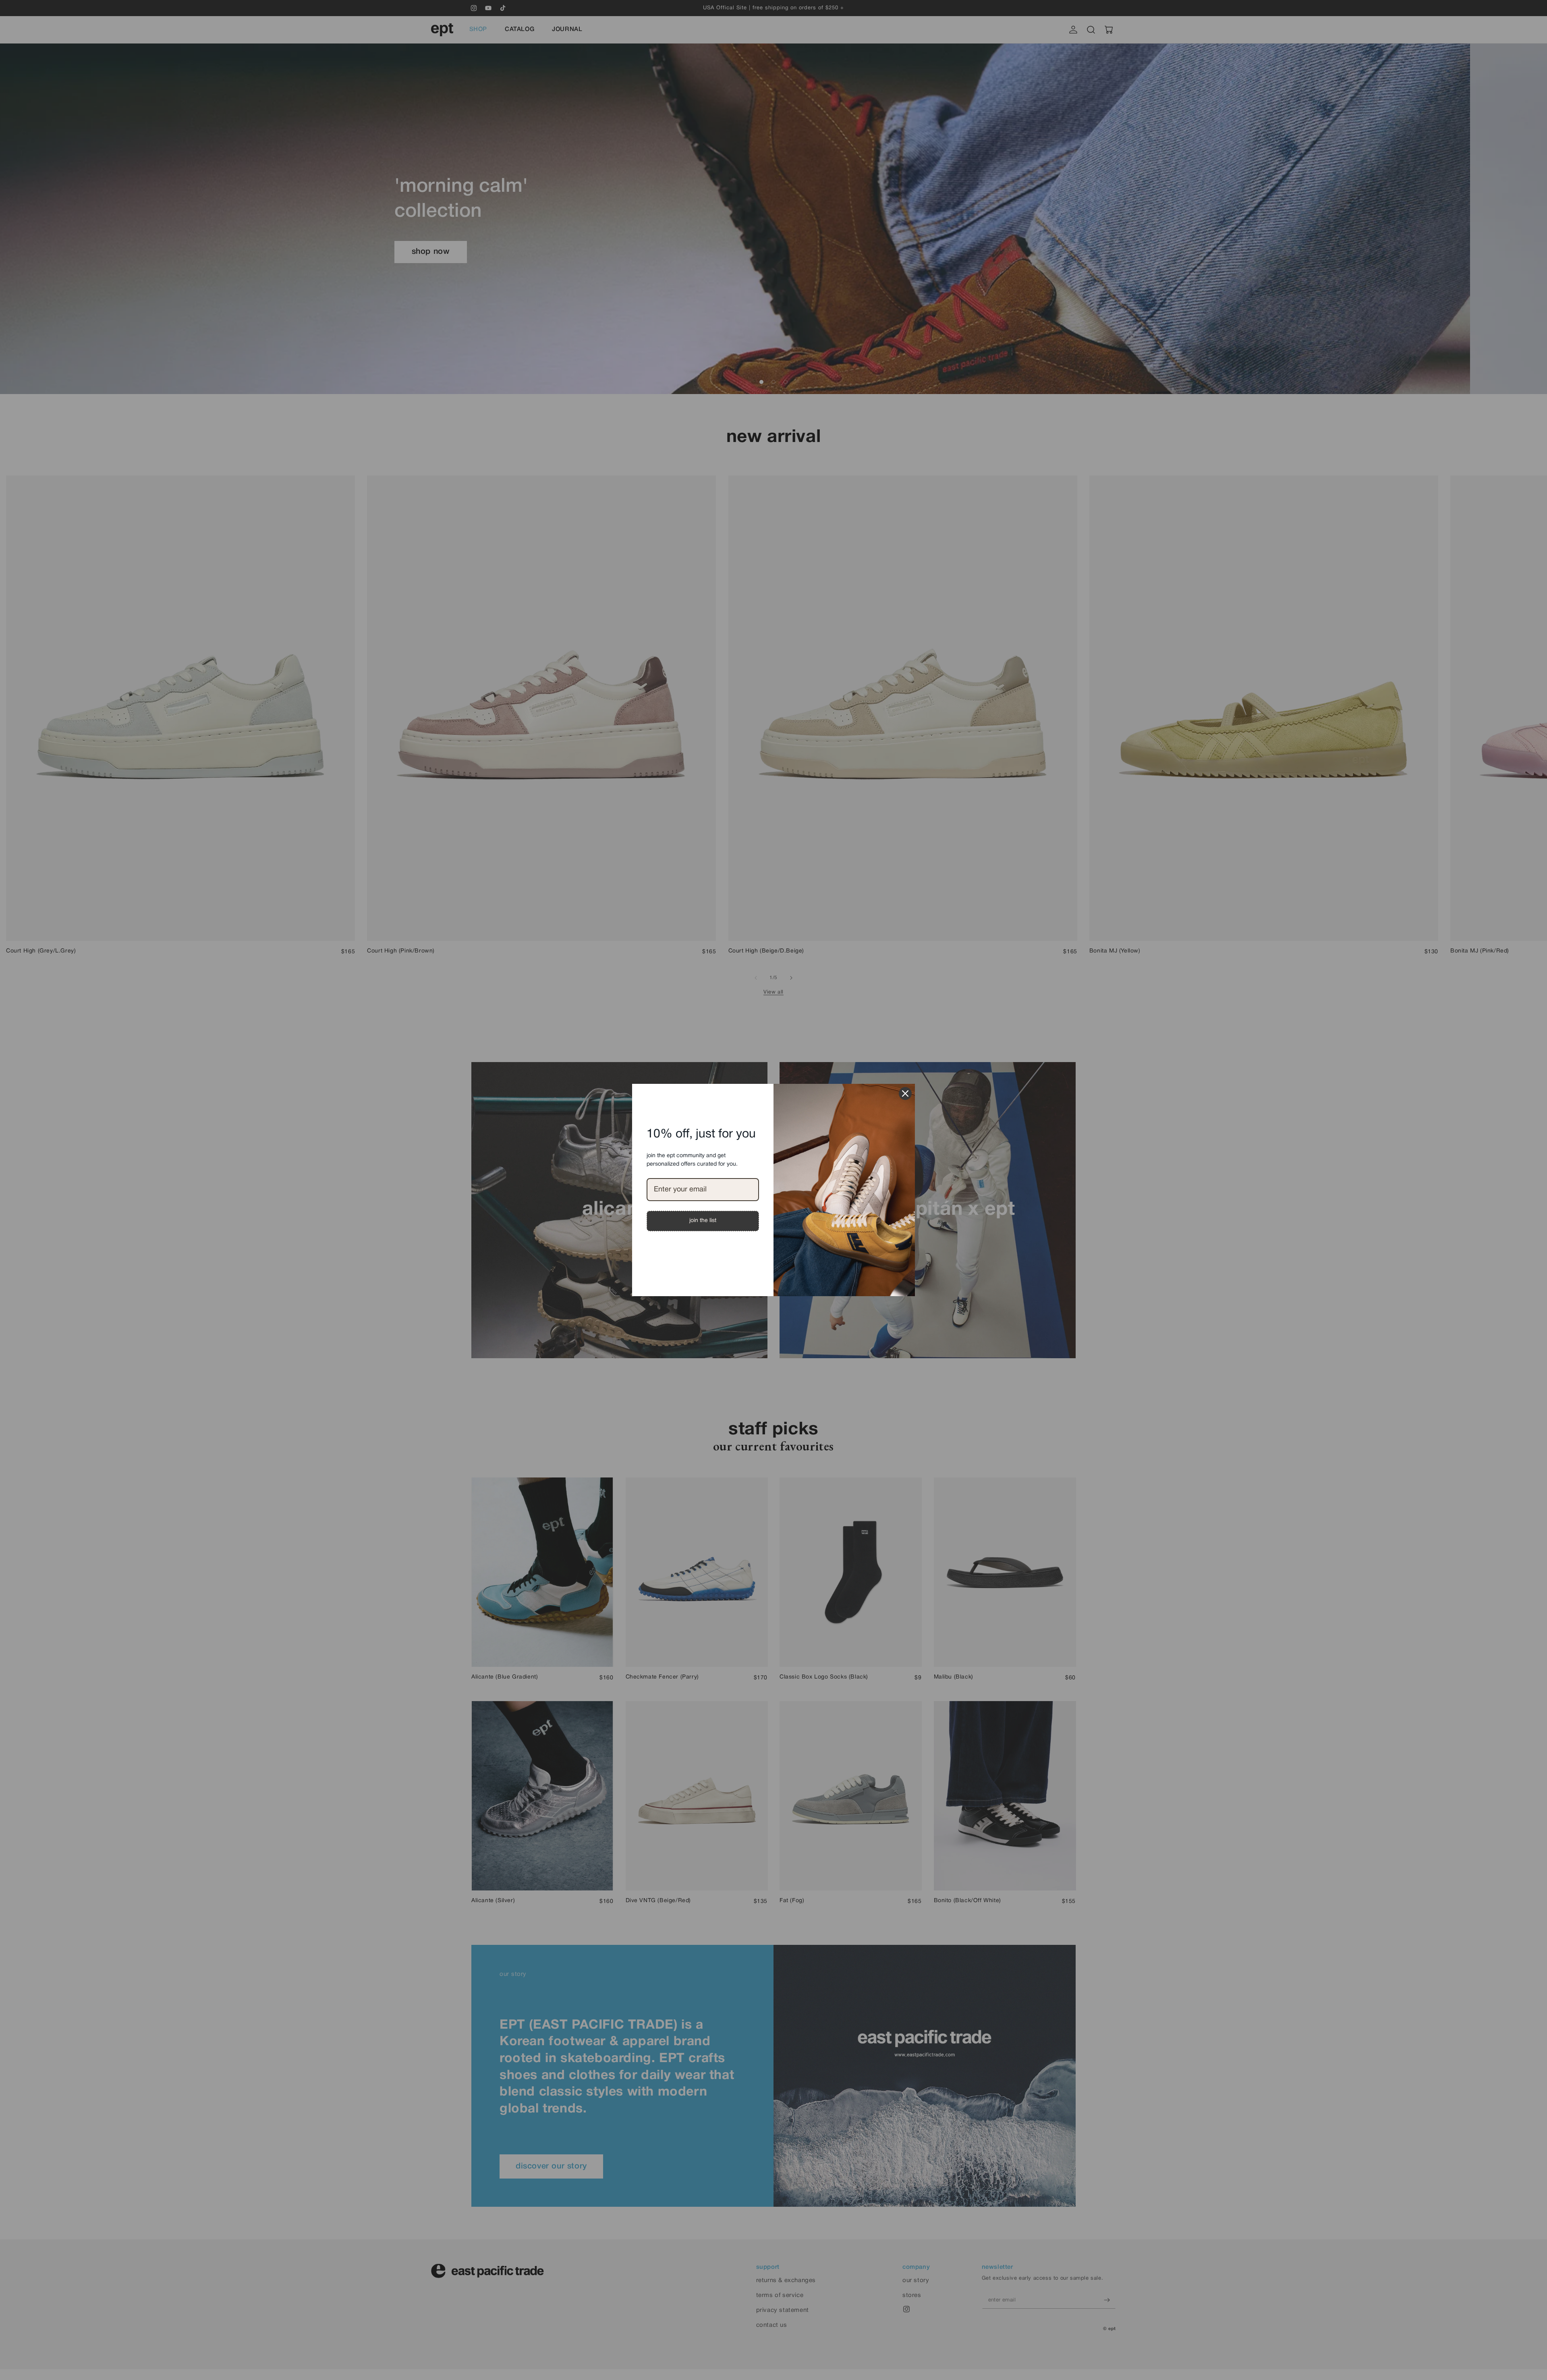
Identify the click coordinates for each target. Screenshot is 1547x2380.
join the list (703, 1221)
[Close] (905, 1094)
